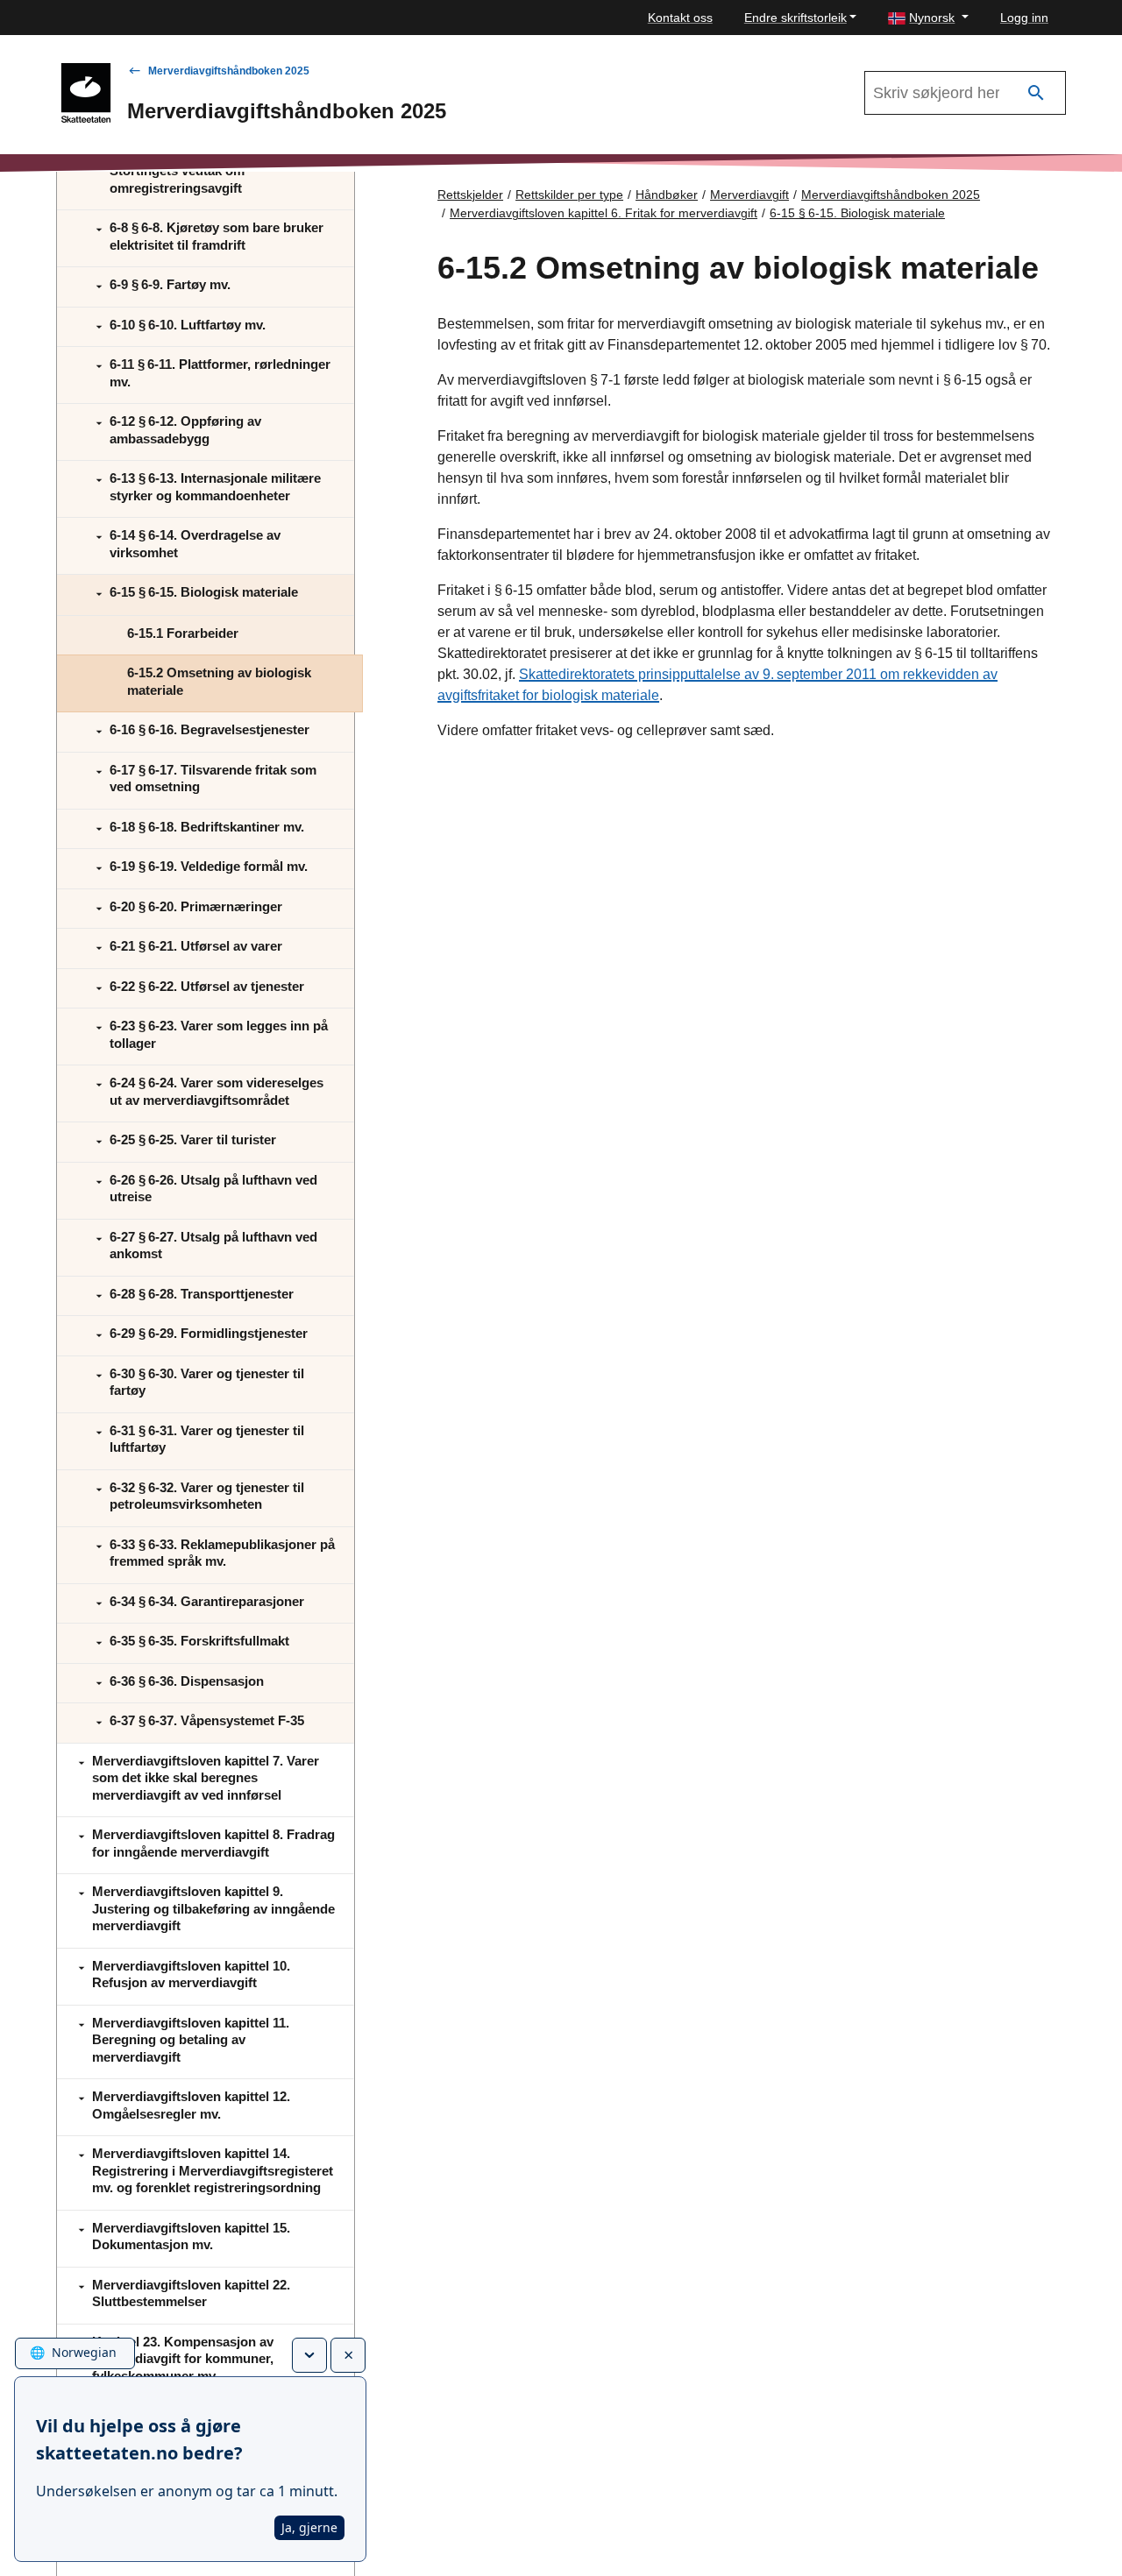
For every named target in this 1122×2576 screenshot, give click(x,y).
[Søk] (1036, 93)
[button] (928, 18)
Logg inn (1024, 18)
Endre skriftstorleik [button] (795, 18)
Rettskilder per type (569, 195)
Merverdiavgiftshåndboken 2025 (229, 71)
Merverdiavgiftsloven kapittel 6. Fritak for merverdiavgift (604, 213)
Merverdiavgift (749, 195)
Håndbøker (667, 195)
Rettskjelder (470, 195)
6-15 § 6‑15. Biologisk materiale (857, 213)
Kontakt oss (680, 18)
